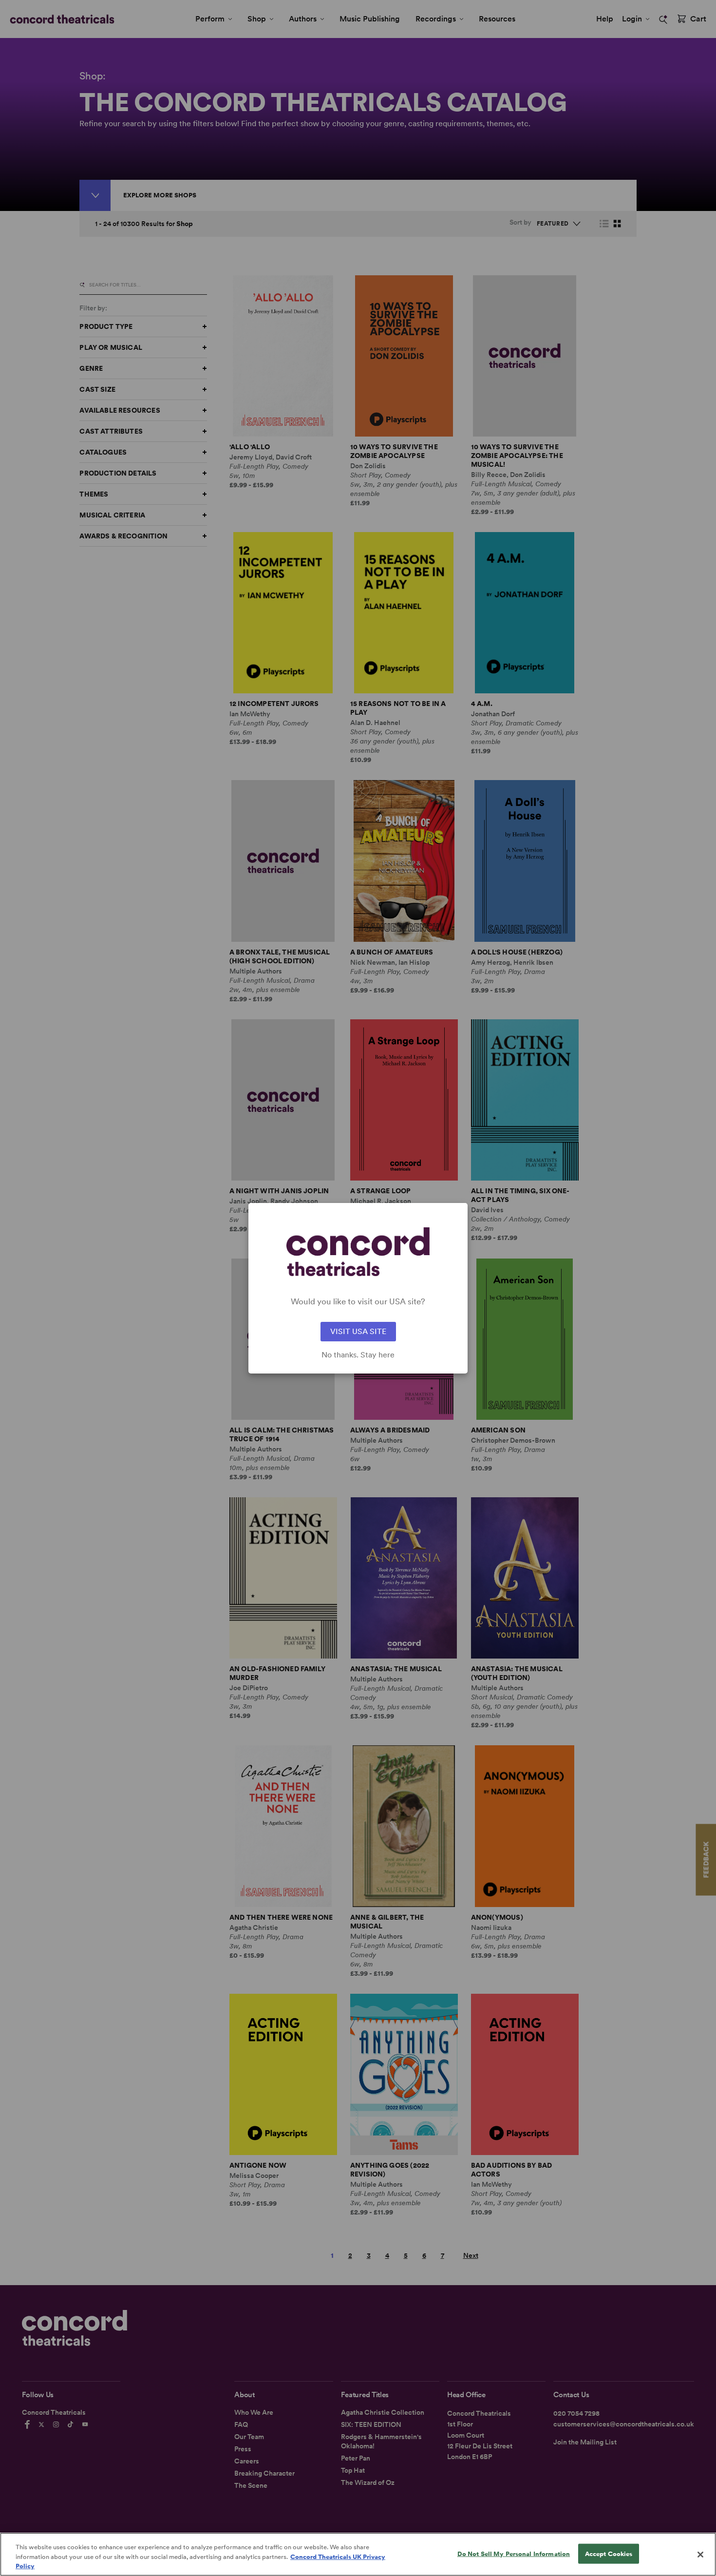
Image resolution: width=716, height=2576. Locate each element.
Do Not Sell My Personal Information (514, 2553)
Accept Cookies (609, 2553)
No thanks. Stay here (358, 1355)
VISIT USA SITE (358, 1331)
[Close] (700, 2555)
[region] (358, 2554)
